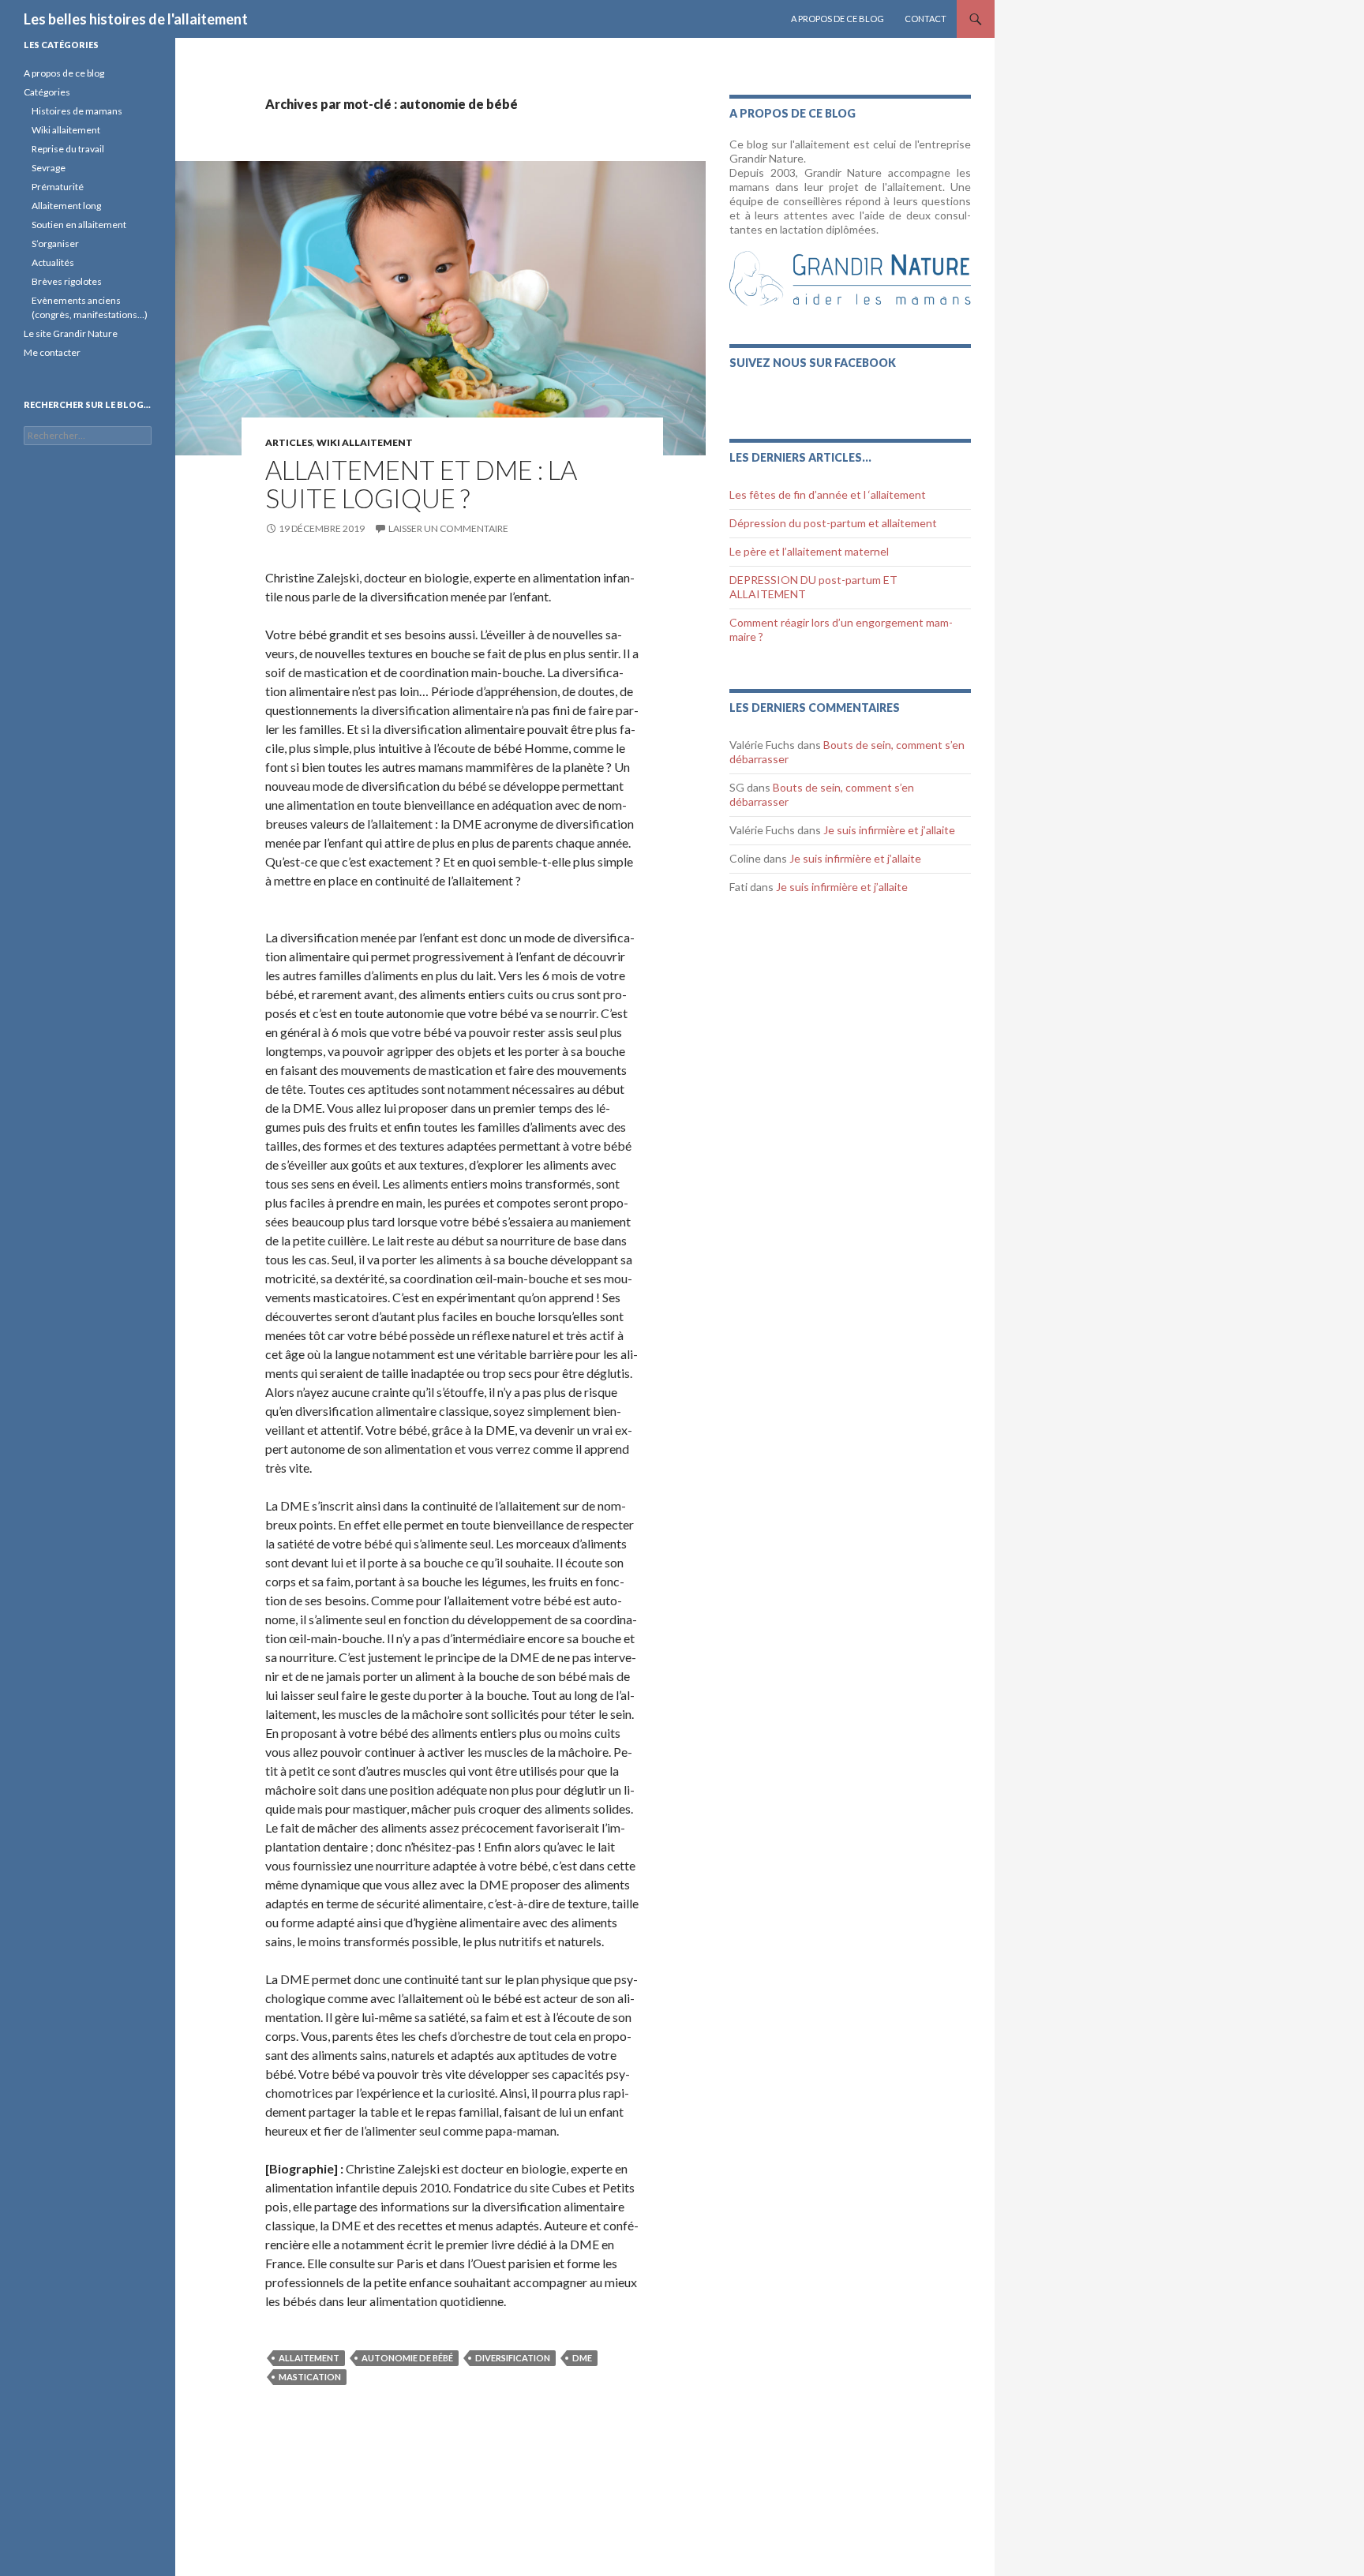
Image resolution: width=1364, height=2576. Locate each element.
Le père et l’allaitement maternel (809, 551)
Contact (926, 19)
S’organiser (55, 243)
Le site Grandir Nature (71, 333)
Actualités (53, 262)
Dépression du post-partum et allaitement (833, 523)
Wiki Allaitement (365, 442)
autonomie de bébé (407, 2358)
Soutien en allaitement (79, 225)
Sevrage (49, 168)
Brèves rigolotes (67, 281)
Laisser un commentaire (448, 528)
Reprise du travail (68, 149)
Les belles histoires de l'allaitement (136, 19)
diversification (513, 2358)
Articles (289, 442)
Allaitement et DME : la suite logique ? (421, 484)
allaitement (309, 2358)
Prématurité (58, 187)
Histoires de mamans (77, 111)
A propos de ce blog (838, 19)
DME (582, 2358)
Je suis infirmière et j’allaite (889, 830)
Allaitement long (66, 206)
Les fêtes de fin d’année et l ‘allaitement (828, 494)
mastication (310, 2377)
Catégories (47, 92)
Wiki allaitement (66, 130)
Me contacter (52, 352)
